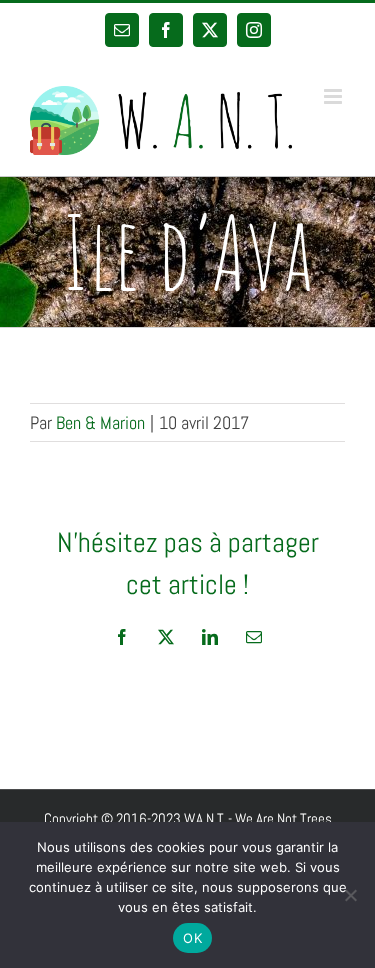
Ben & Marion (100, 422)
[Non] (350, 895)
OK (192, 938)
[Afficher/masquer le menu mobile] (334, 96)
